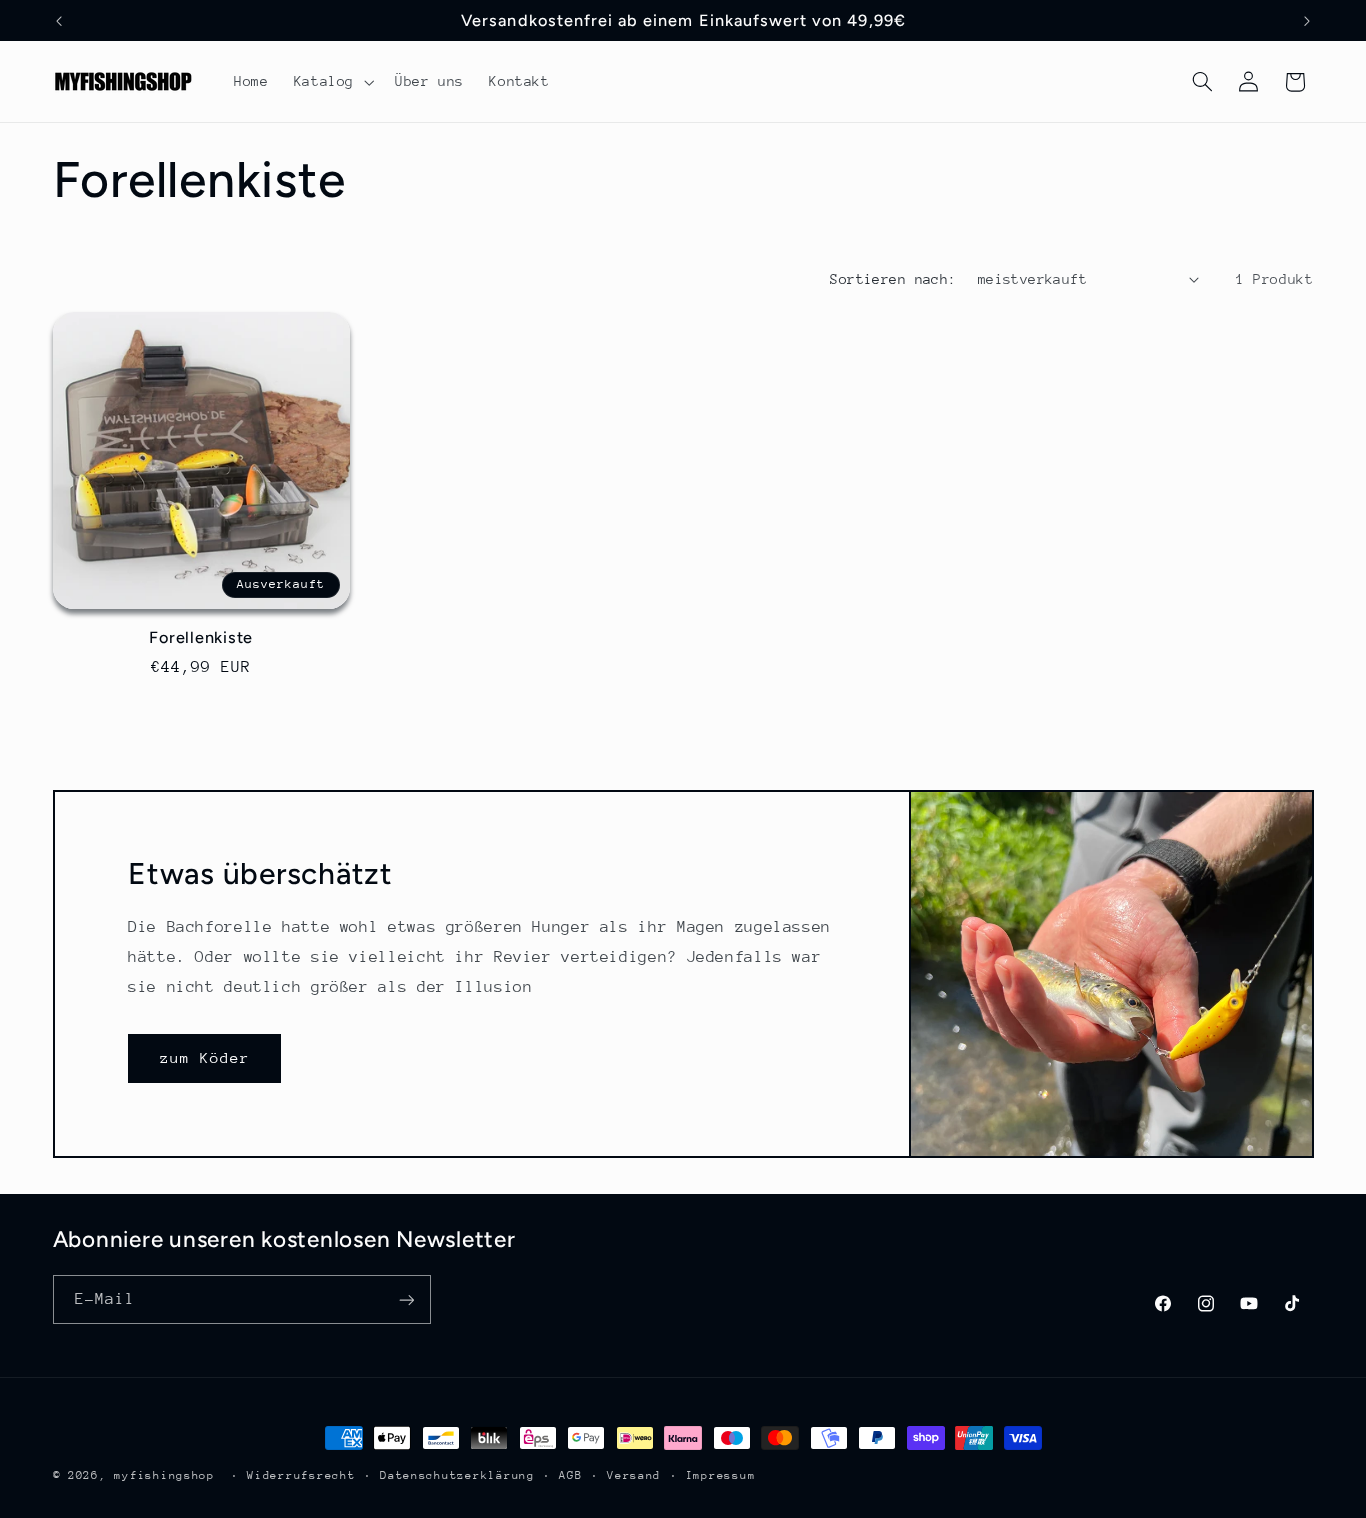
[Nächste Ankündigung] (1307, 21)
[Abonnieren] (406, 1300)
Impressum (721, 1475)
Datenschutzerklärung (457, 1475)
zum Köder (205, 1057)
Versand (634, 1475)
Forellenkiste (201, 637)
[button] (331, 82)
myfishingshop (164, 1475)
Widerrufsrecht (301, 1475)
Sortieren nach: (893, 279)
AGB (570, 1475)
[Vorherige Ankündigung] (59, 21)
